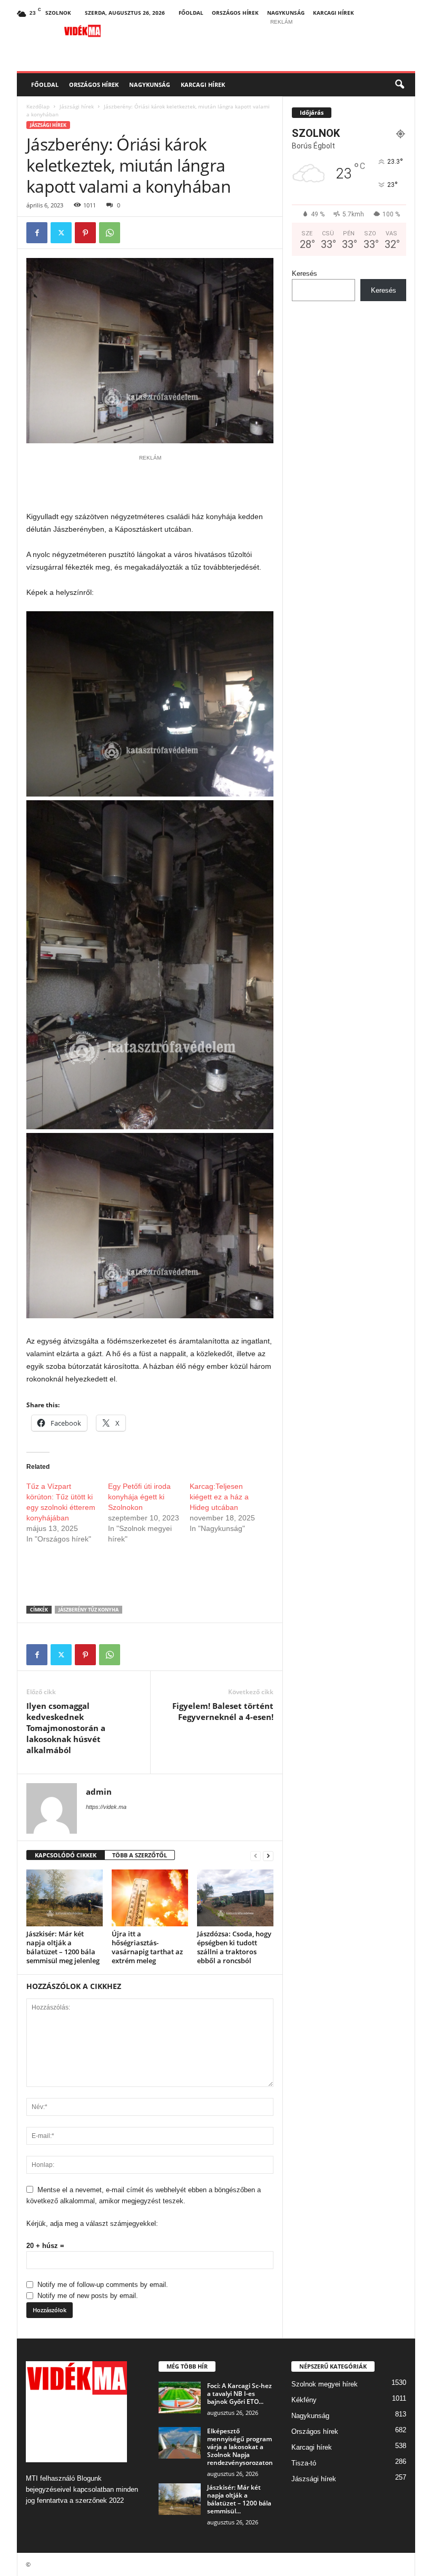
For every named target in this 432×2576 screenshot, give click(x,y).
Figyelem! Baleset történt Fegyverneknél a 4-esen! (223, 1711)
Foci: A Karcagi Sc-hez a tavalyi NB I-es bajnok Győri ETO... (239, 2394)
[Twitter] (61, 233)
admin (99, 1792)
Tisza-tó (304, 2463)
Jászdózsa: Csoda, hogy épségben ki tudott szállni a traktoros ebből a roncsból (234, 1947)
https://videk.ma (106, 1807)
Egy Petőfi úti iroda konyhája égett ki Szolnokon (139, 1497)
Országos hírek (235, 13)
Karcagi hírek (333, 13)
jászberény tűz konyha (89, 1610)
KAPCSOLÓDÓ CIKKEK (66, 1855)
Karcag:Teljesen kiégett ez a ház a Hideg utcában (219, 1497)
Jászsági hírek (77, 106)
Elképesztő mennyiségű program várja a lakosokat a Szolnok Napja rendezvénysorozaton (240, 2447)
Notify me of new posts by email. (88, 2296)
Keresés (305, 273)
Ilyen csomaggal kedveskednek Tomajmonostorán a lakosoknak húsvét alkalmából (66, 1728)
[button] (399, 85)
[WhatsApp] (110, 233)
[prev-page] (256, 1856)
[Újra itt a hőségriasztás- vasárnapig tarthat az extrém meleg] (150, 1898)
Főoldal (191, 13)
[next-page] (268, 1856)
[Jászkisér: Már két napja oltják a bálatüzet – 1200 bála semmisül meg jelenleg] (65, 1898)
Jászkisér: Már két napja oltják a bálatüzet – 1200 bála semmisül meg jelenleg (63, 1947)
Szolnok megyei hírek (325, 2384)
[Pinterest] (85, 233)
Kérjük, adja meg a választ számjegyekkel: (92, 2224)
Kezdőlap (38, 106)
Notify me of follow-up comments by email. (103, 2285)
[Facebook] (37, 233)
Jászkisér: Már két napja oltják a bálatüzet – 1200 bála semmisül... (239, 2499)
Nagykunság (286, 13)
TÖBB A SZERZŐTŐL (140, 1855)
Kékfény (304, 2400)
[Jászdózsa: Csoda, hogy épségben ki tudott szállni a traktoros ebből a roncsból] (235, 1898)
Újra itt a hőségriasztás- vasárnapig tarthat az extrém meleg (147, 1947)
